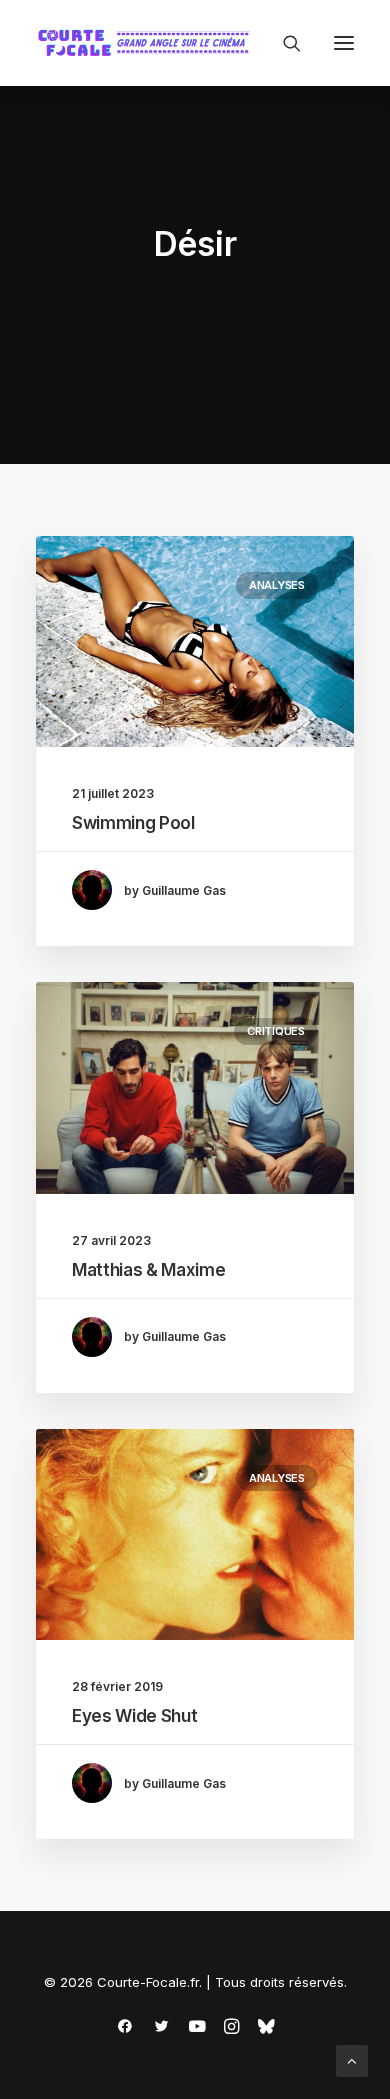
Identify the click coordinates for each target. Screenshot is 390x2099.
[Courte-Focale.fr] (148, 43)
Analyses (277, 585)
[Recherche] (283, 43)
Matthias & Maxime (148, 1270)
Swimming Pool (133, 823)
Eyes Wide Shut (134, 1716)
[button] (344, 43)
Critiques (276, 1031)
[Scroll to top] (352, 2059)
